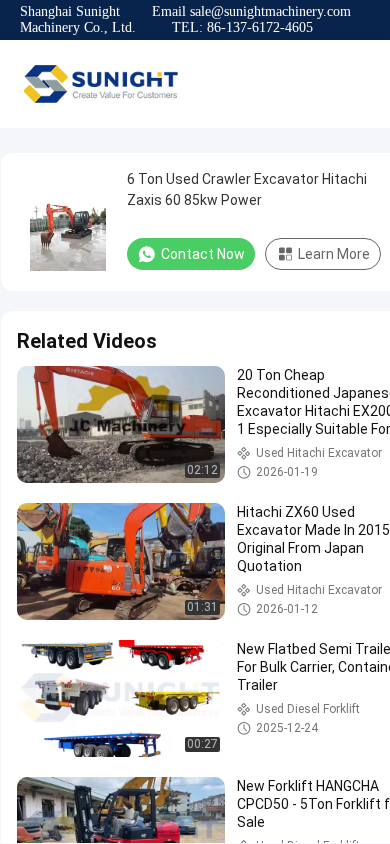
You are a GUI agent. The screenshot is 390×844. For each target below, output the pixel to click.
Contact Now (203, 254)
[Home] (100, 84)
